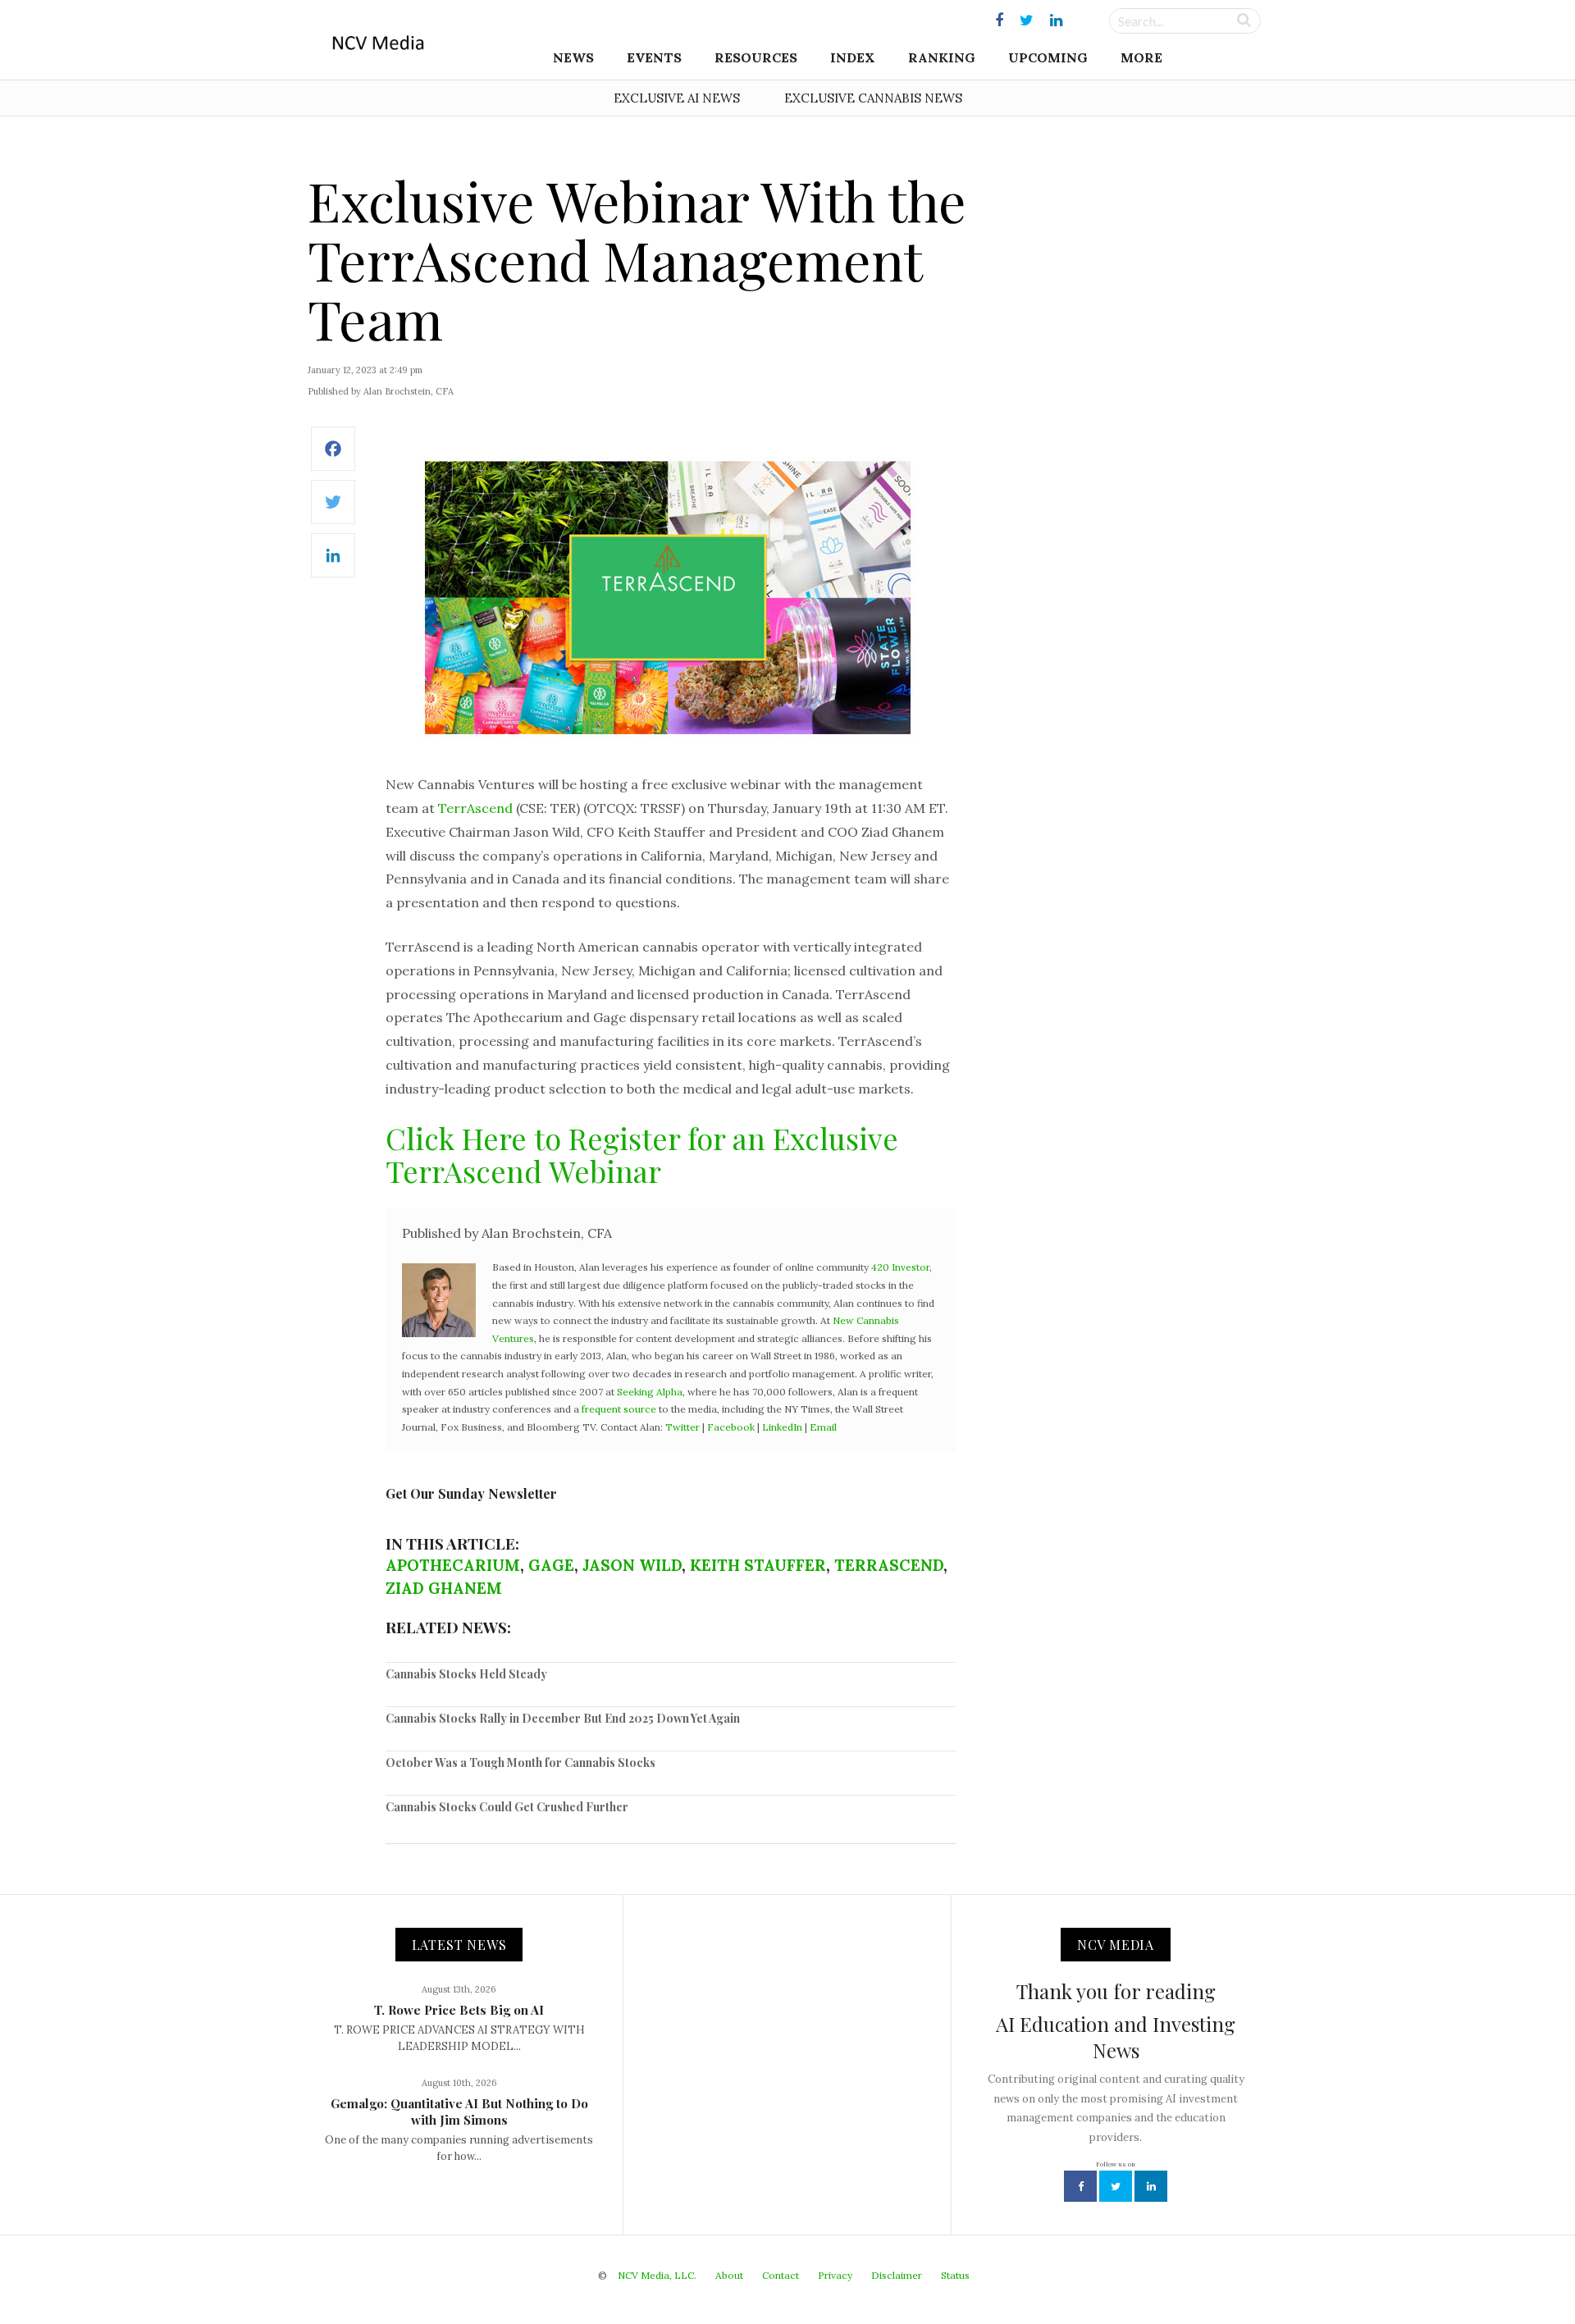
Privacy (835, 2275)
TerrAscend (475, 808)
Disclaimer (897, 2275)
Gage (551, 1565)
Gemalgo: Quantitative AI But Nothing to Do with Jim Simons (459, 2112)
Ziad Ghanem (444, 1588)
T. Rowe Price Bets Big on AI (459, 2010)
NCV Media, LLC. (657, 2275)
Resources (756, 57)
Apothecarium (453, 1565)
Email (823, 1427)
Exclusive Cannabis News (873, 98)
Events (654, 57)
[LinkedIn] (333, 564)
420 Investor (900, 1267)
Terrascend (889, 1565)
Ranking (942, 57)
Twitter (682, 1427)
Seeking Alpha (650, 1392)
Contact (781, 2275)
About (729, 2275)
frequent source (619, 1409)
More (1141, 57)
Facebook (731, 1427)
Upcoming (1048, 57)
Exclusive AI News (677, 98)
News (573, 57)
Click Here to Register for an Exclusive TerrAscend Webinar (642, 1154)
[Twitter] (333, 511)
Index (853, 57)
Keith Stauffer (758, 1565)
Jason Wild (632, 1565)
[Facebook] (333, 457)
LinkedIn (782, 1427)
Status (955, 2275)
